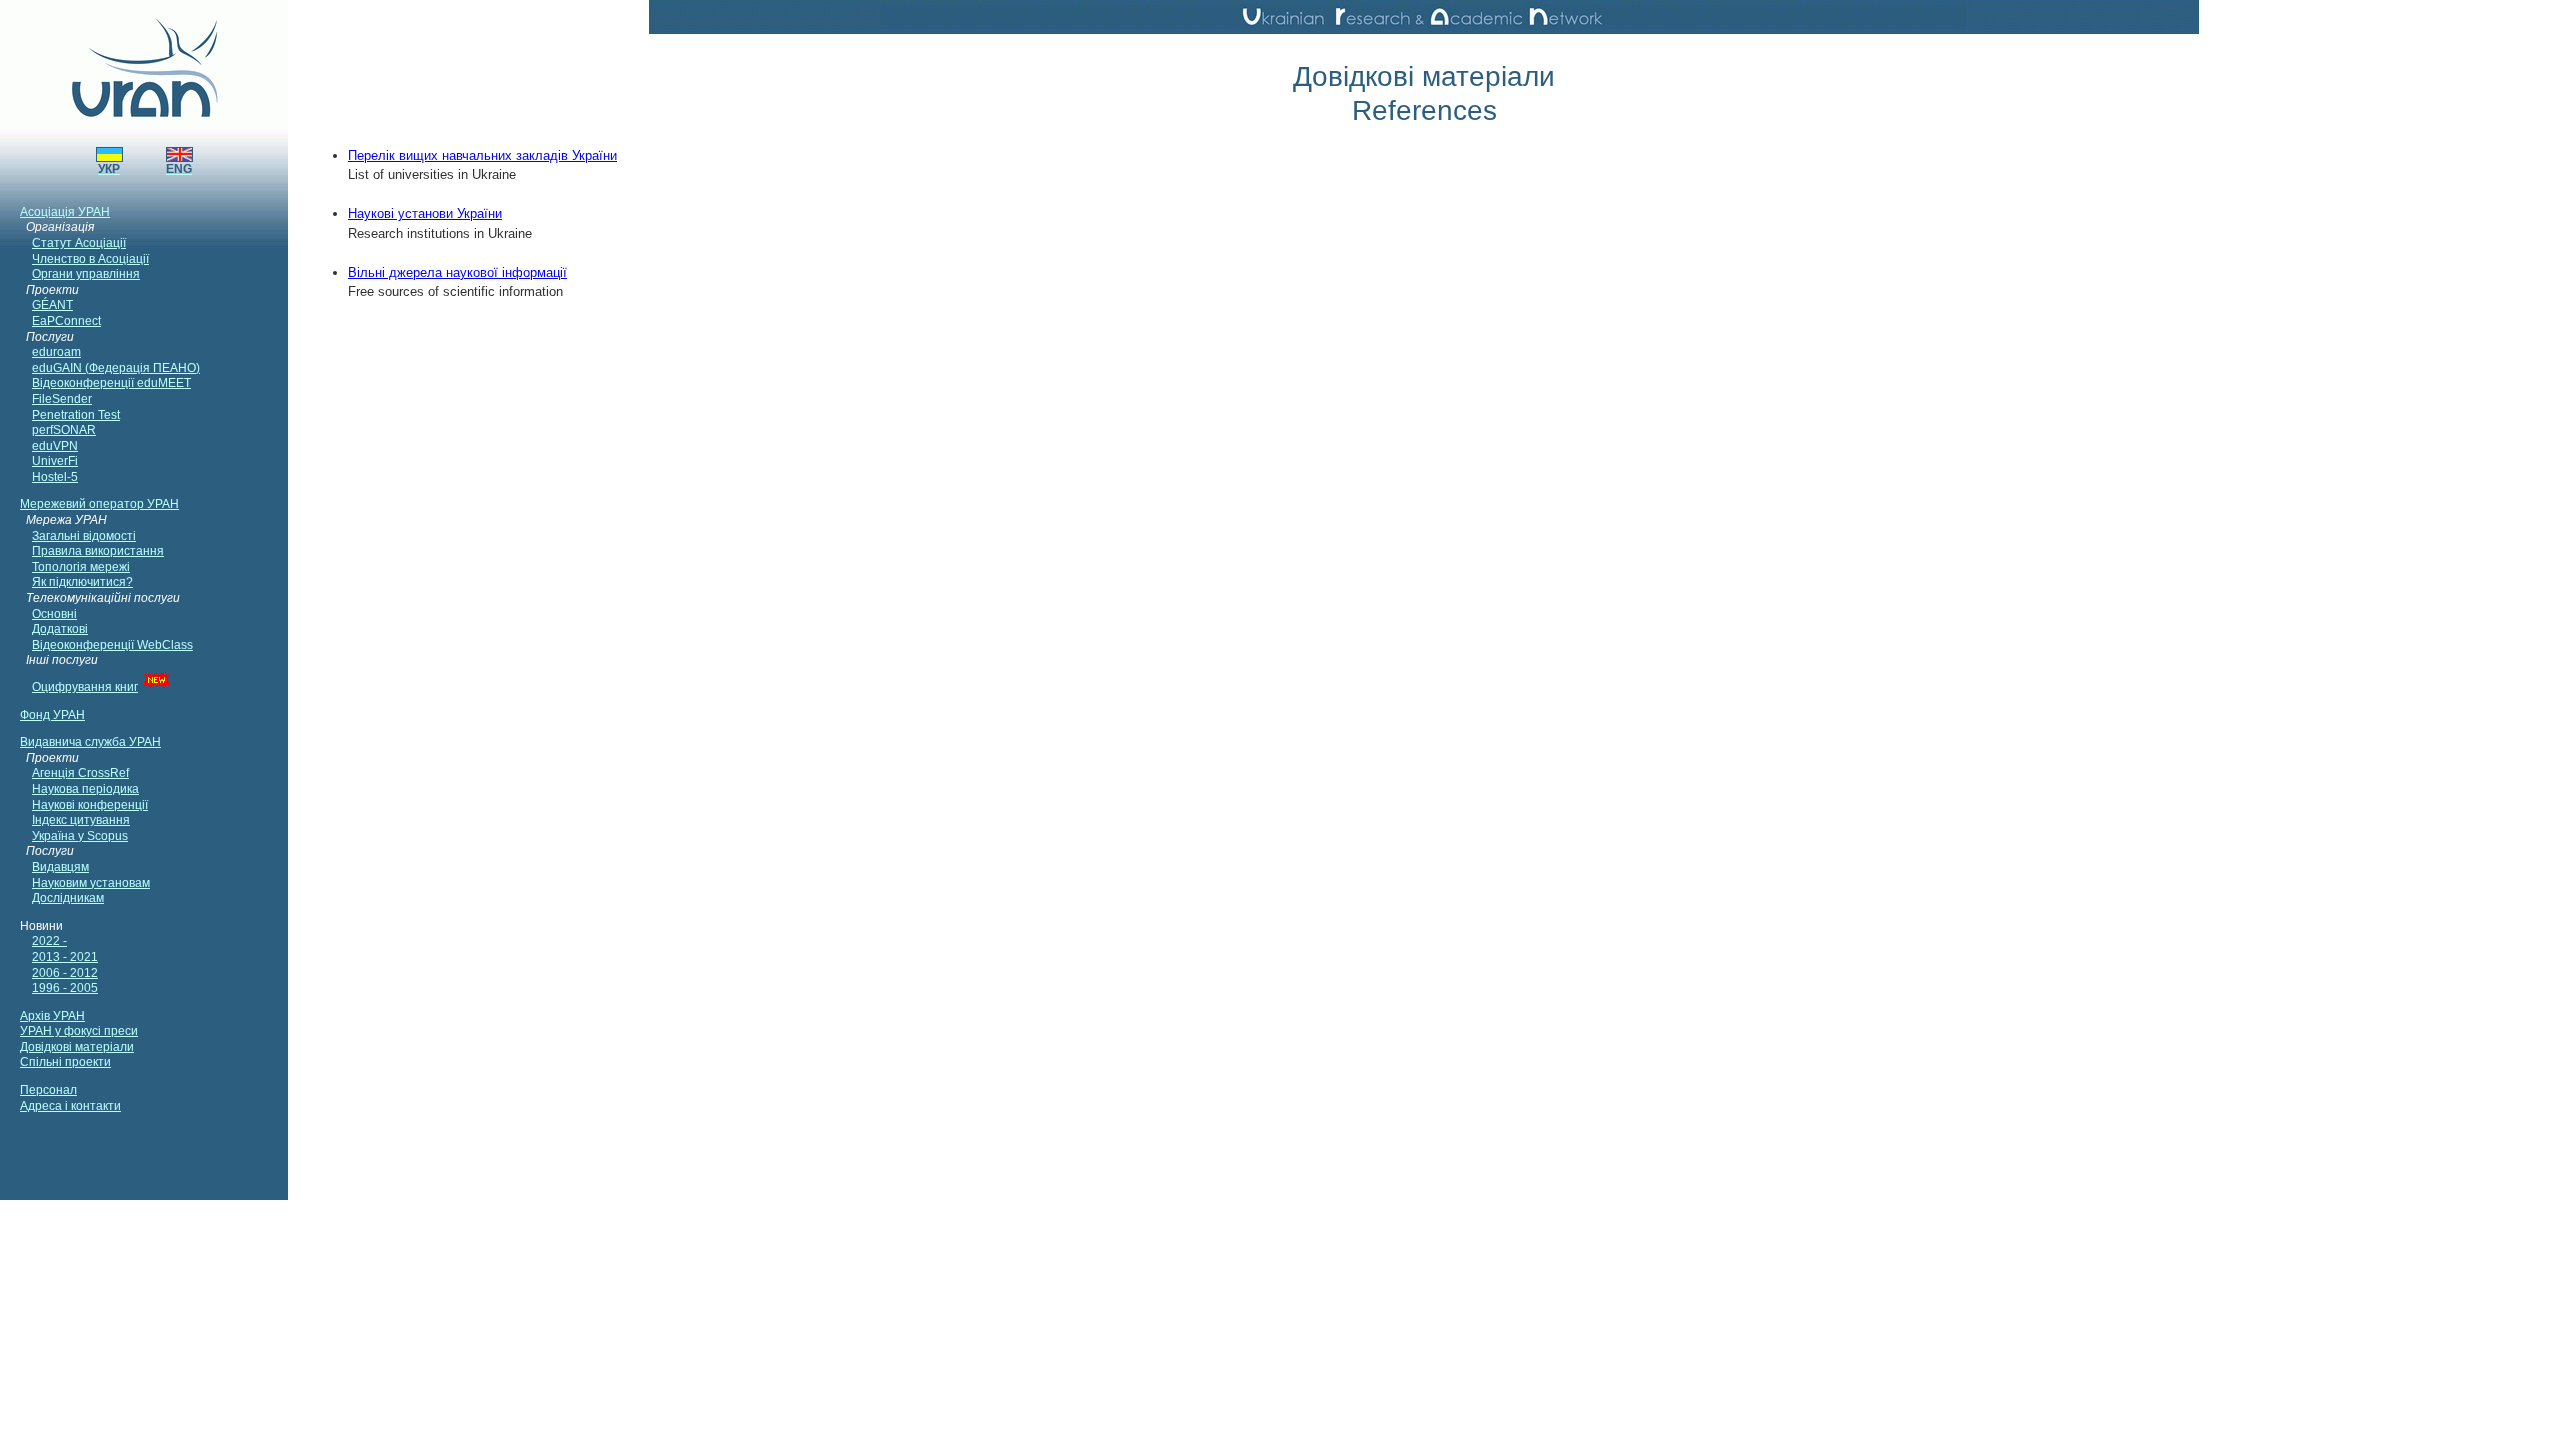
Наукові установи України (425, 213)
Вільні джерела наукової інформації (457, 272)
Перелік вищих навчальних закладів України (482, 155)
